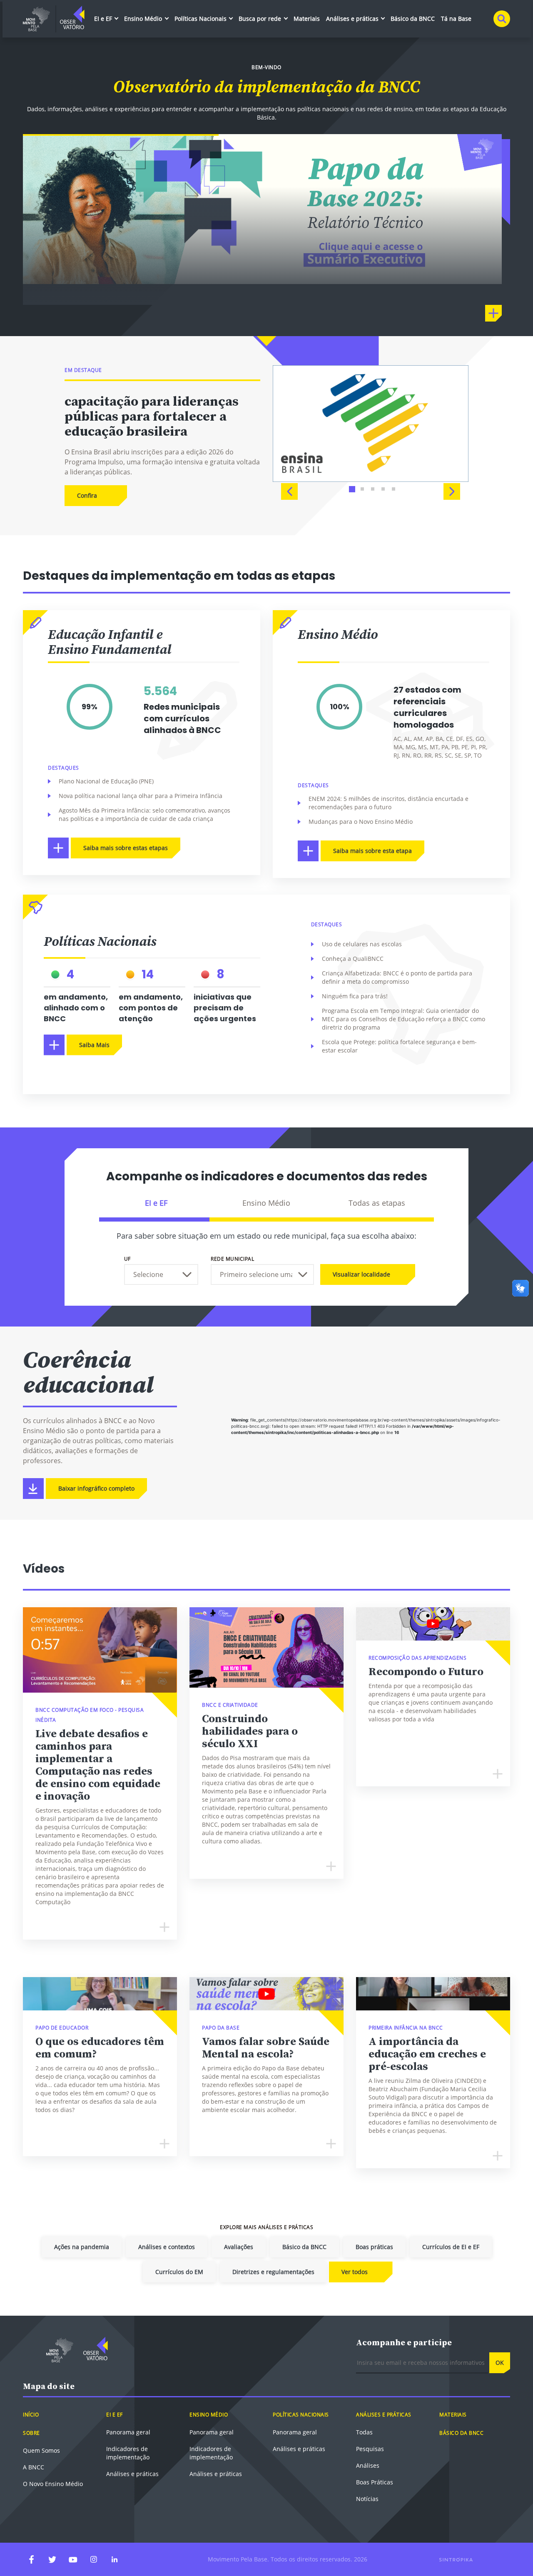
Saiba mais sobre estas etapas (126, 848)
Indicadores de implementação (128, 2453)
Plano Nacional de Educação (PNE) (106, 781)
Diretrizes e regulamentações (273, 2272)
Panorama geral (128, 2432)
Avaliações (239, 2247)
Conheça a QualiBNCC (353, 959)
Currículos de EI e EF (451, 2247)
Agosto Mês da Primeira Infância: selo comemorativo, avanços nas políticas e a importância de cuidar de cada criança (144, 814)
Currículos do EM (179, 2272)
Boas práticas (374, 2247)
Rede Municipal (232, 1259)
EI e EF (104, 19)
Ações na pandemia (82, 2247)
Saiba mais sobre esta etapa (372, 851)
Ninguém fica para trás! (355, 996)
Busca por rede (261, 19)
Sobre (31, 2433)
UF (127, 1259)
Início (31, 2415)
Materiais (307, 19)
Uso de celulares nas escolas (362, 944)
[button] (289, 491)
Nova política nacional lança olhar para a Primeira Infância (141, 796)
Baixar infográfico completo (96, 1488)
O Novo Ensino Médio (53, 2484)
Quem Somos (41, 2450)
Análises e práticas (353, 19)
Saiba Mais (94, 1045)
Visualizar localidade (361, 1274)
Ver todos (355, 2272)
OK (500, 2363)
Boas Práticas (375, 2482)
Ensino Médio (144, 19)
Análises (368, 2465)
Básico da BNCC (413, 19)
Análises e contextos (167, 2247)
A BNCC (34, 2467)
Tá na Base (456, 19)
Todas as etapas (377, 1203)
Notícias (367, 2499)
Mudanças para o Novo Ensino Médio (361, 822)
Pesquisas (370, 2449)
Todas (364, 2432)
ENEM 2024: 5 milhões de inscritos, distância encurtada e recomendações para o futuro (389, 803)
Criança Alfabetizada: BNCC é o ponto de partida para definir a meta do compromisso (397, 977)
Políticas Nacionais (201, 19)
